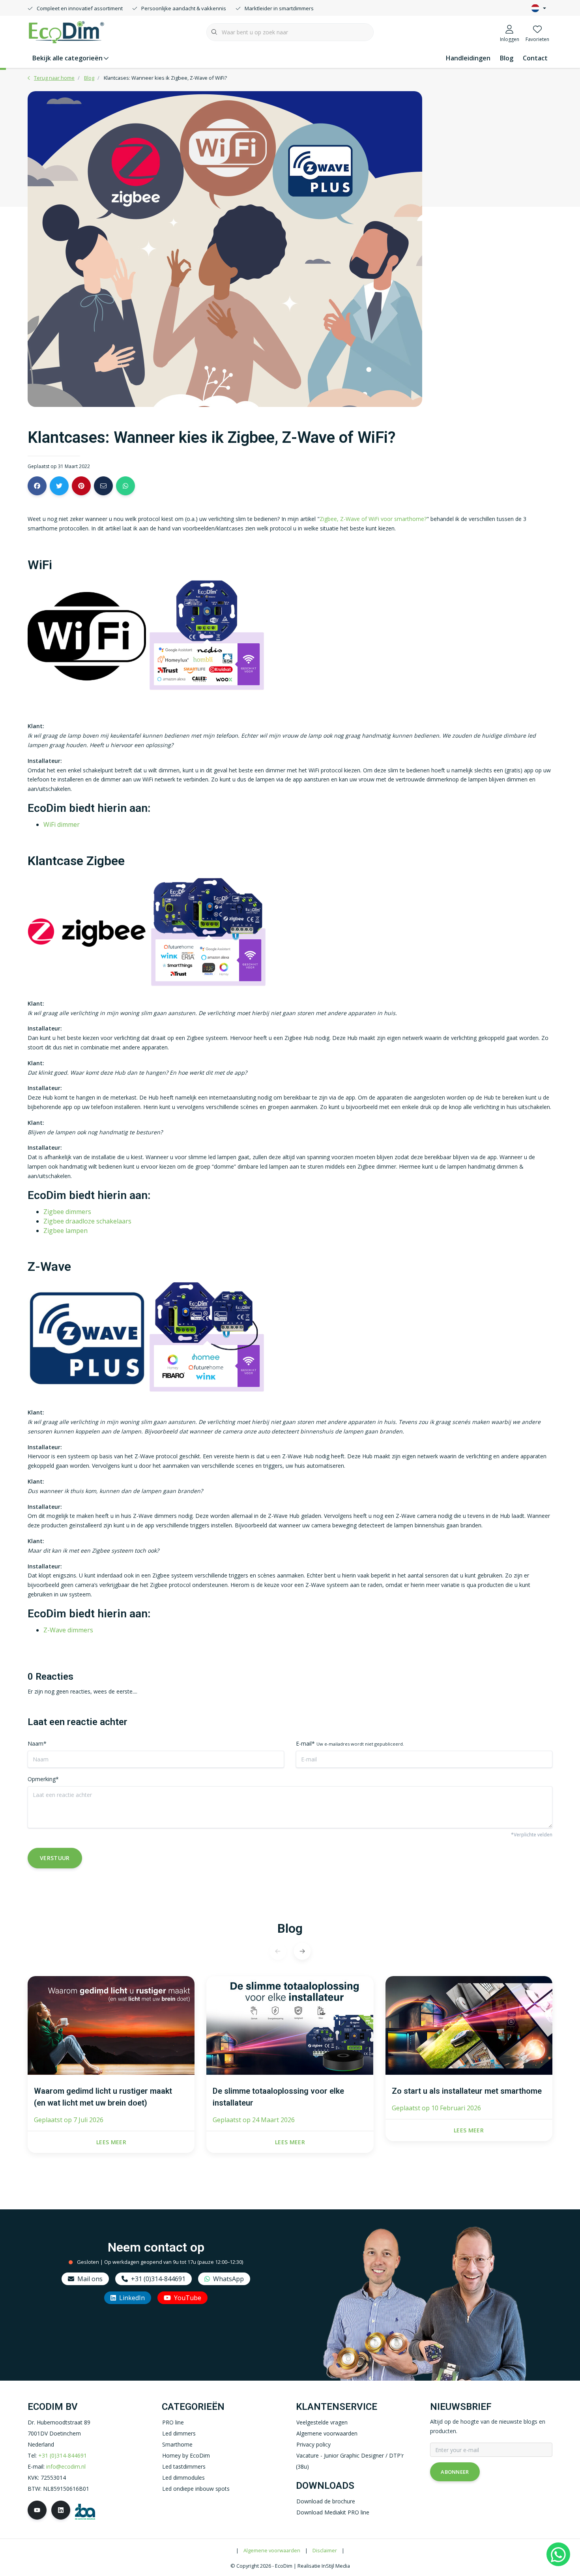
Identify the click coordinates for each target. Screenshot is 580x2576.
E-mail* (350, 1743)
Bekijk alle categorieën (67, 58)
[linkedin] (61, 2510)
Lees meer (111, 2142)
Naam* (37, 1743)
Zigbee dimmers (67, 1212)
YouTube (188, 2298)
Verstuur (55, 1858)
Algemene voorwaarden (272, 2550)
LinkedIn (132, 2298)
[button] (302, 1951)
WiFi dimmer (62, 824)
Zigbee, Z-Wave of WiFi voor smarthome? (373, 519)
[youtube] (37, 2510)
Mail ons (90, 2279)
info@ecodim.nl (66, 2466)
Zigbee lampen (65, 1231)
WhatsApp (228, 2279)
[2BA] (85, 2511)
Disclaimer (325, 2550)
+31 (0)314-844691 (158, 2279)
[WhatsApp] (558, 2554)
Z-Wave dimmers (68, 1630)
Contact (535, 58)
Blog (507, 58)
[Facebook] (37, 486)
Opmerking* (43, 1779)
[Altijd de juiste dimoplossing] (66, 31)
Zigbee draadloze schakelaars (87, 1221)
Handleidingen (468, 58)
